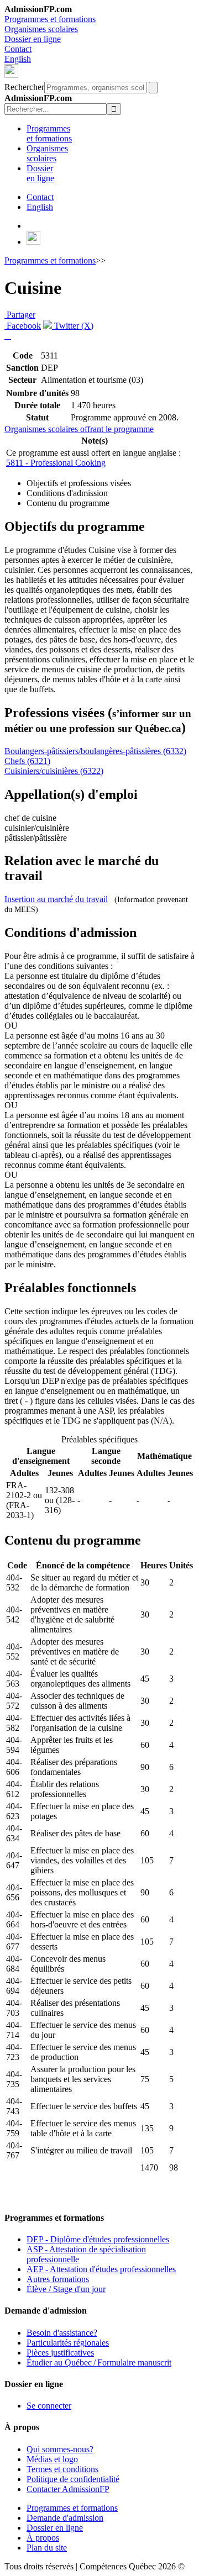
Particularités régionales (68, 2343)
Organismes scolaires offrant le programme (79, 429)
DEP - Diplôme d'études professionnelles (98, 2239)
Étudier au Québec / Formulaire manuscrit (99, 2362)
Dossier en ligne (33, 39)
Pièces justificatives (60, 2353)
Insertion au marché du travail (56, 899)
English (18, 59)
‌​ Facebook (23, 326)
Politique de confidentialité (73, 2479)
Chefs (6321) (27, 761)
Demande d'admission (65, 2518)
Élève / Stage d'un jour (66, 2289)
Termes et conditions (62, 2469)
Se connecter (49, 2406)
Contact (18, 49)
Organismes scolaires (41, 29)
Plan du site (47, 2548)
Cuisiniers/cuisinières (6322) (54, 771)
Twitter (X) (73, 326)
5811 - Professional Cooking (56, 463)
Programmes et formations (50, 19)
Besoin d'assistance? (62, 2333)
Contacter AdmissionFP (68, 2489)
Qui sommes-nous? (60, 2449)
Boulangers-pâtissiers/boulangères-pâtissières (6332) (95, 751)
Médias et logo (52, 2459)
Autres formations (58, 2279)
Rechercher (24, 87)
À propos (43, 2538)
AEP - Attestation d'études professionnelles (101, 2269)
